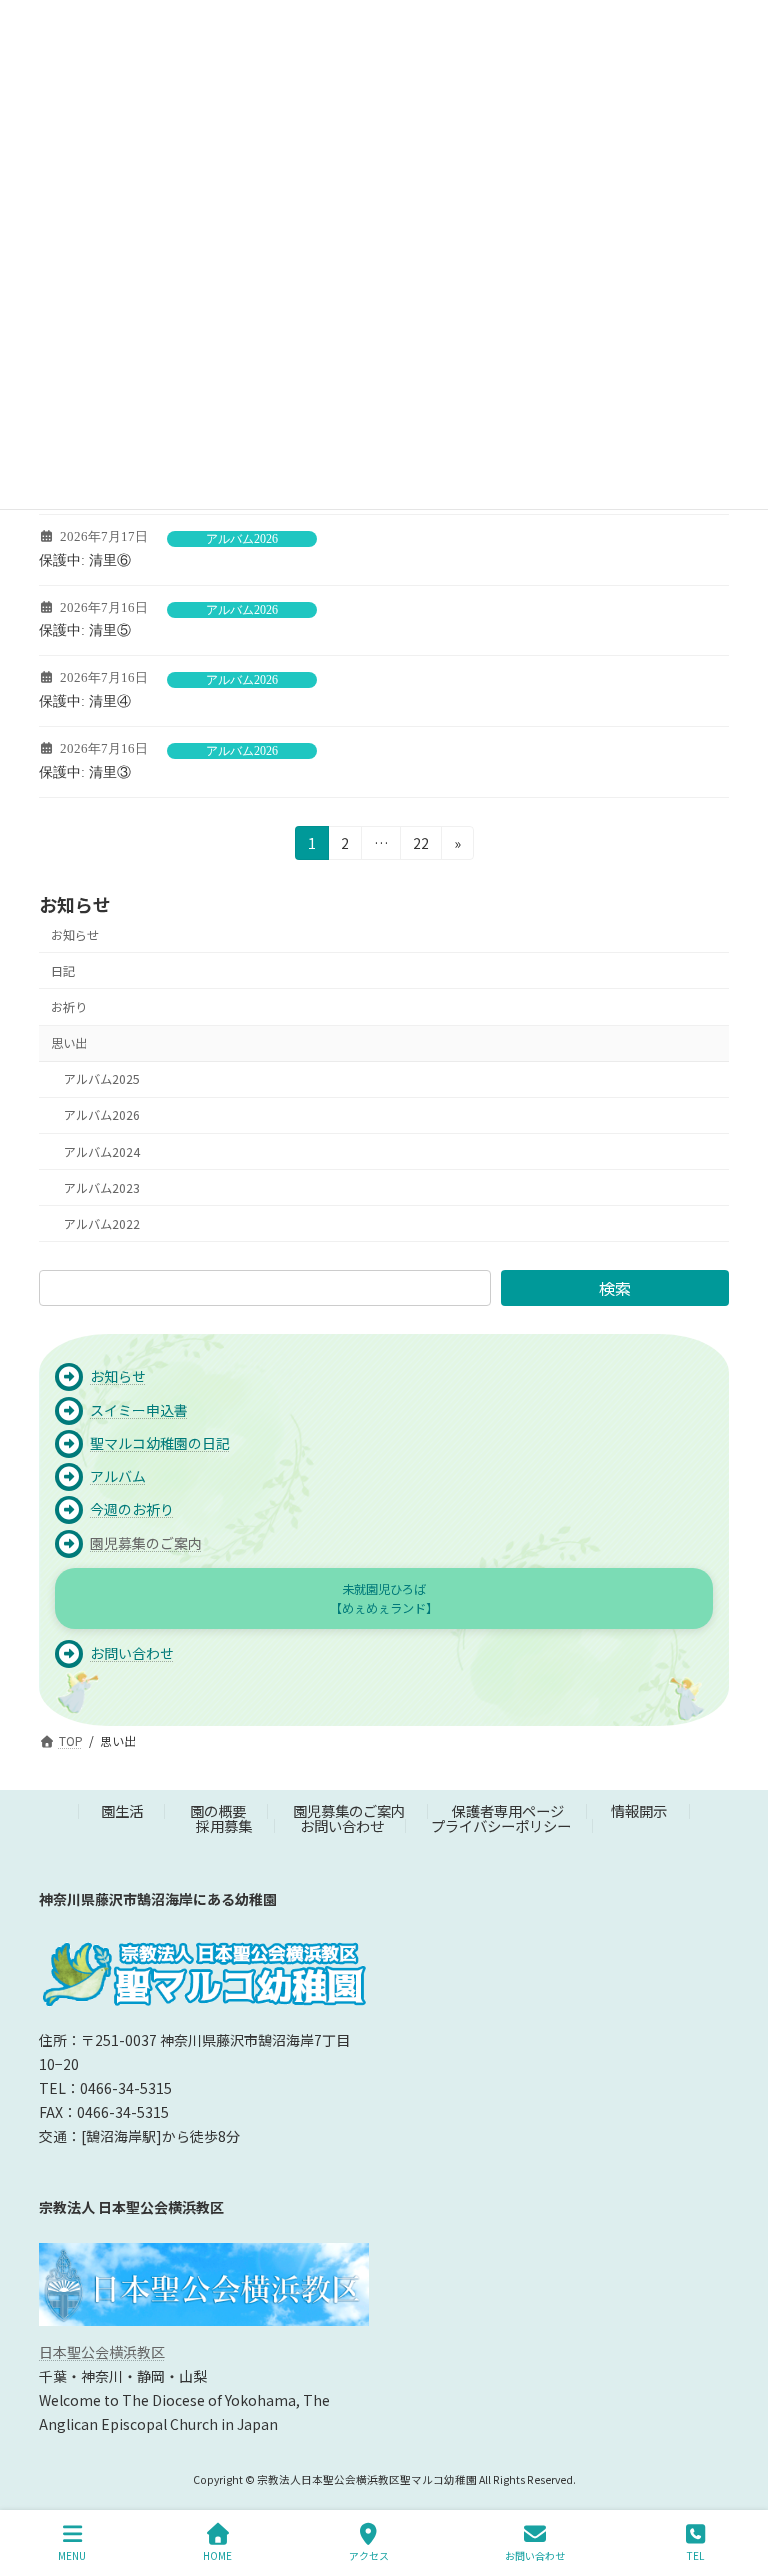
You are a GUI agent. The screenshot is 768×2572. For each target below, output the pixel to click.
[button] (384, 1598)
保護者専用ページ (508, 1810)
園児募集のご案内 (146, 1543)
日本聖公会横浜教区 (102, 2352)
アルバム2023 (102, 1188)
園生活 (122, 1810)
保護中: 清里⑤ (85, 630)
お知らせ (75, 935)
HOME (217, 2555)
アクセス (369, 2555)
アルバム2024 (102, 1151)
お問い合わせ (342, 1824)
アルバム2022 (102, 1224)
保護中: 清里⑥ (85, 560)
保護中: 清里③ (85, 772)
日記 (63, 971)
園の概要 (218, 1810)
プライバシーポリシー (501, 1824)
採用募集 (224, 1824)
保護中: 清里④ (85, 701)
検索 (615, 1288)
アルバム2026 (242, 539)
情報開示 (639, 1810)
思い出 (69, 1043)
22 (420, 846)
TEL (695, 2555)
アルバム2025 (102, 1079)
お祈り (69, 1007)
